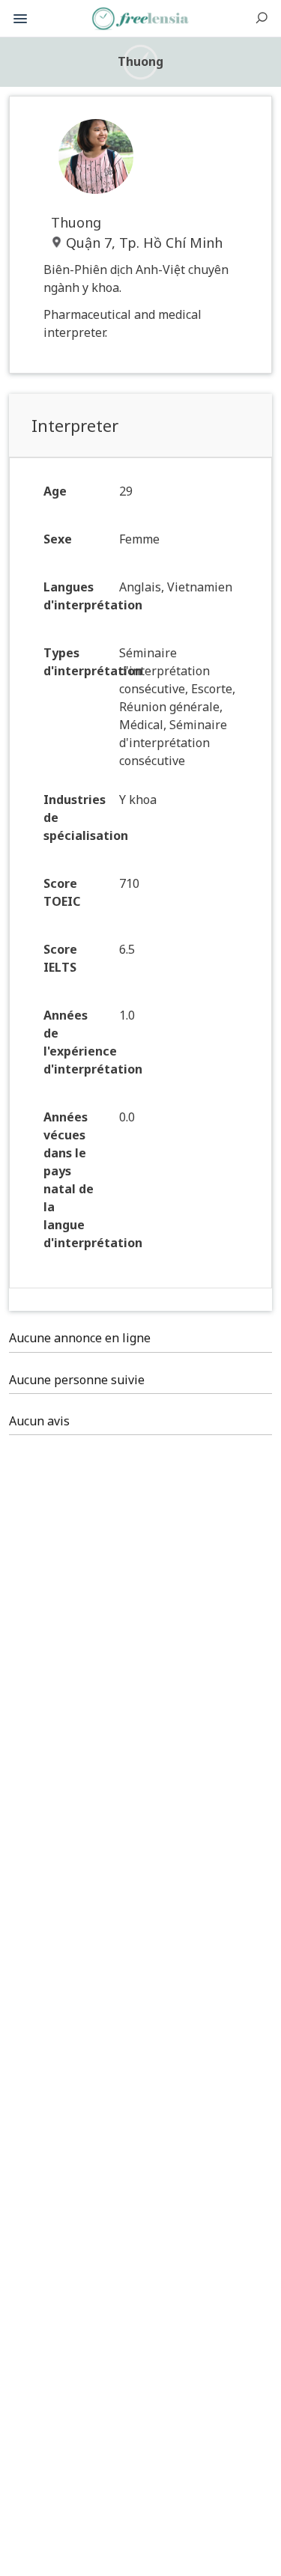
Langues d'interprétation (76, 596)
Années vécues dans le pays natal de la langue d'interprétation (76, 1180)
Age (55, 491)
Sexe (58, 539)
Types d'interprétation (76, 662)
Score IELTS (60, 958)
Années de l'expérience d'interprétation (76, 1042)
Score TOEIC (62, 892)
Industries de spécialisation (76, 817)
